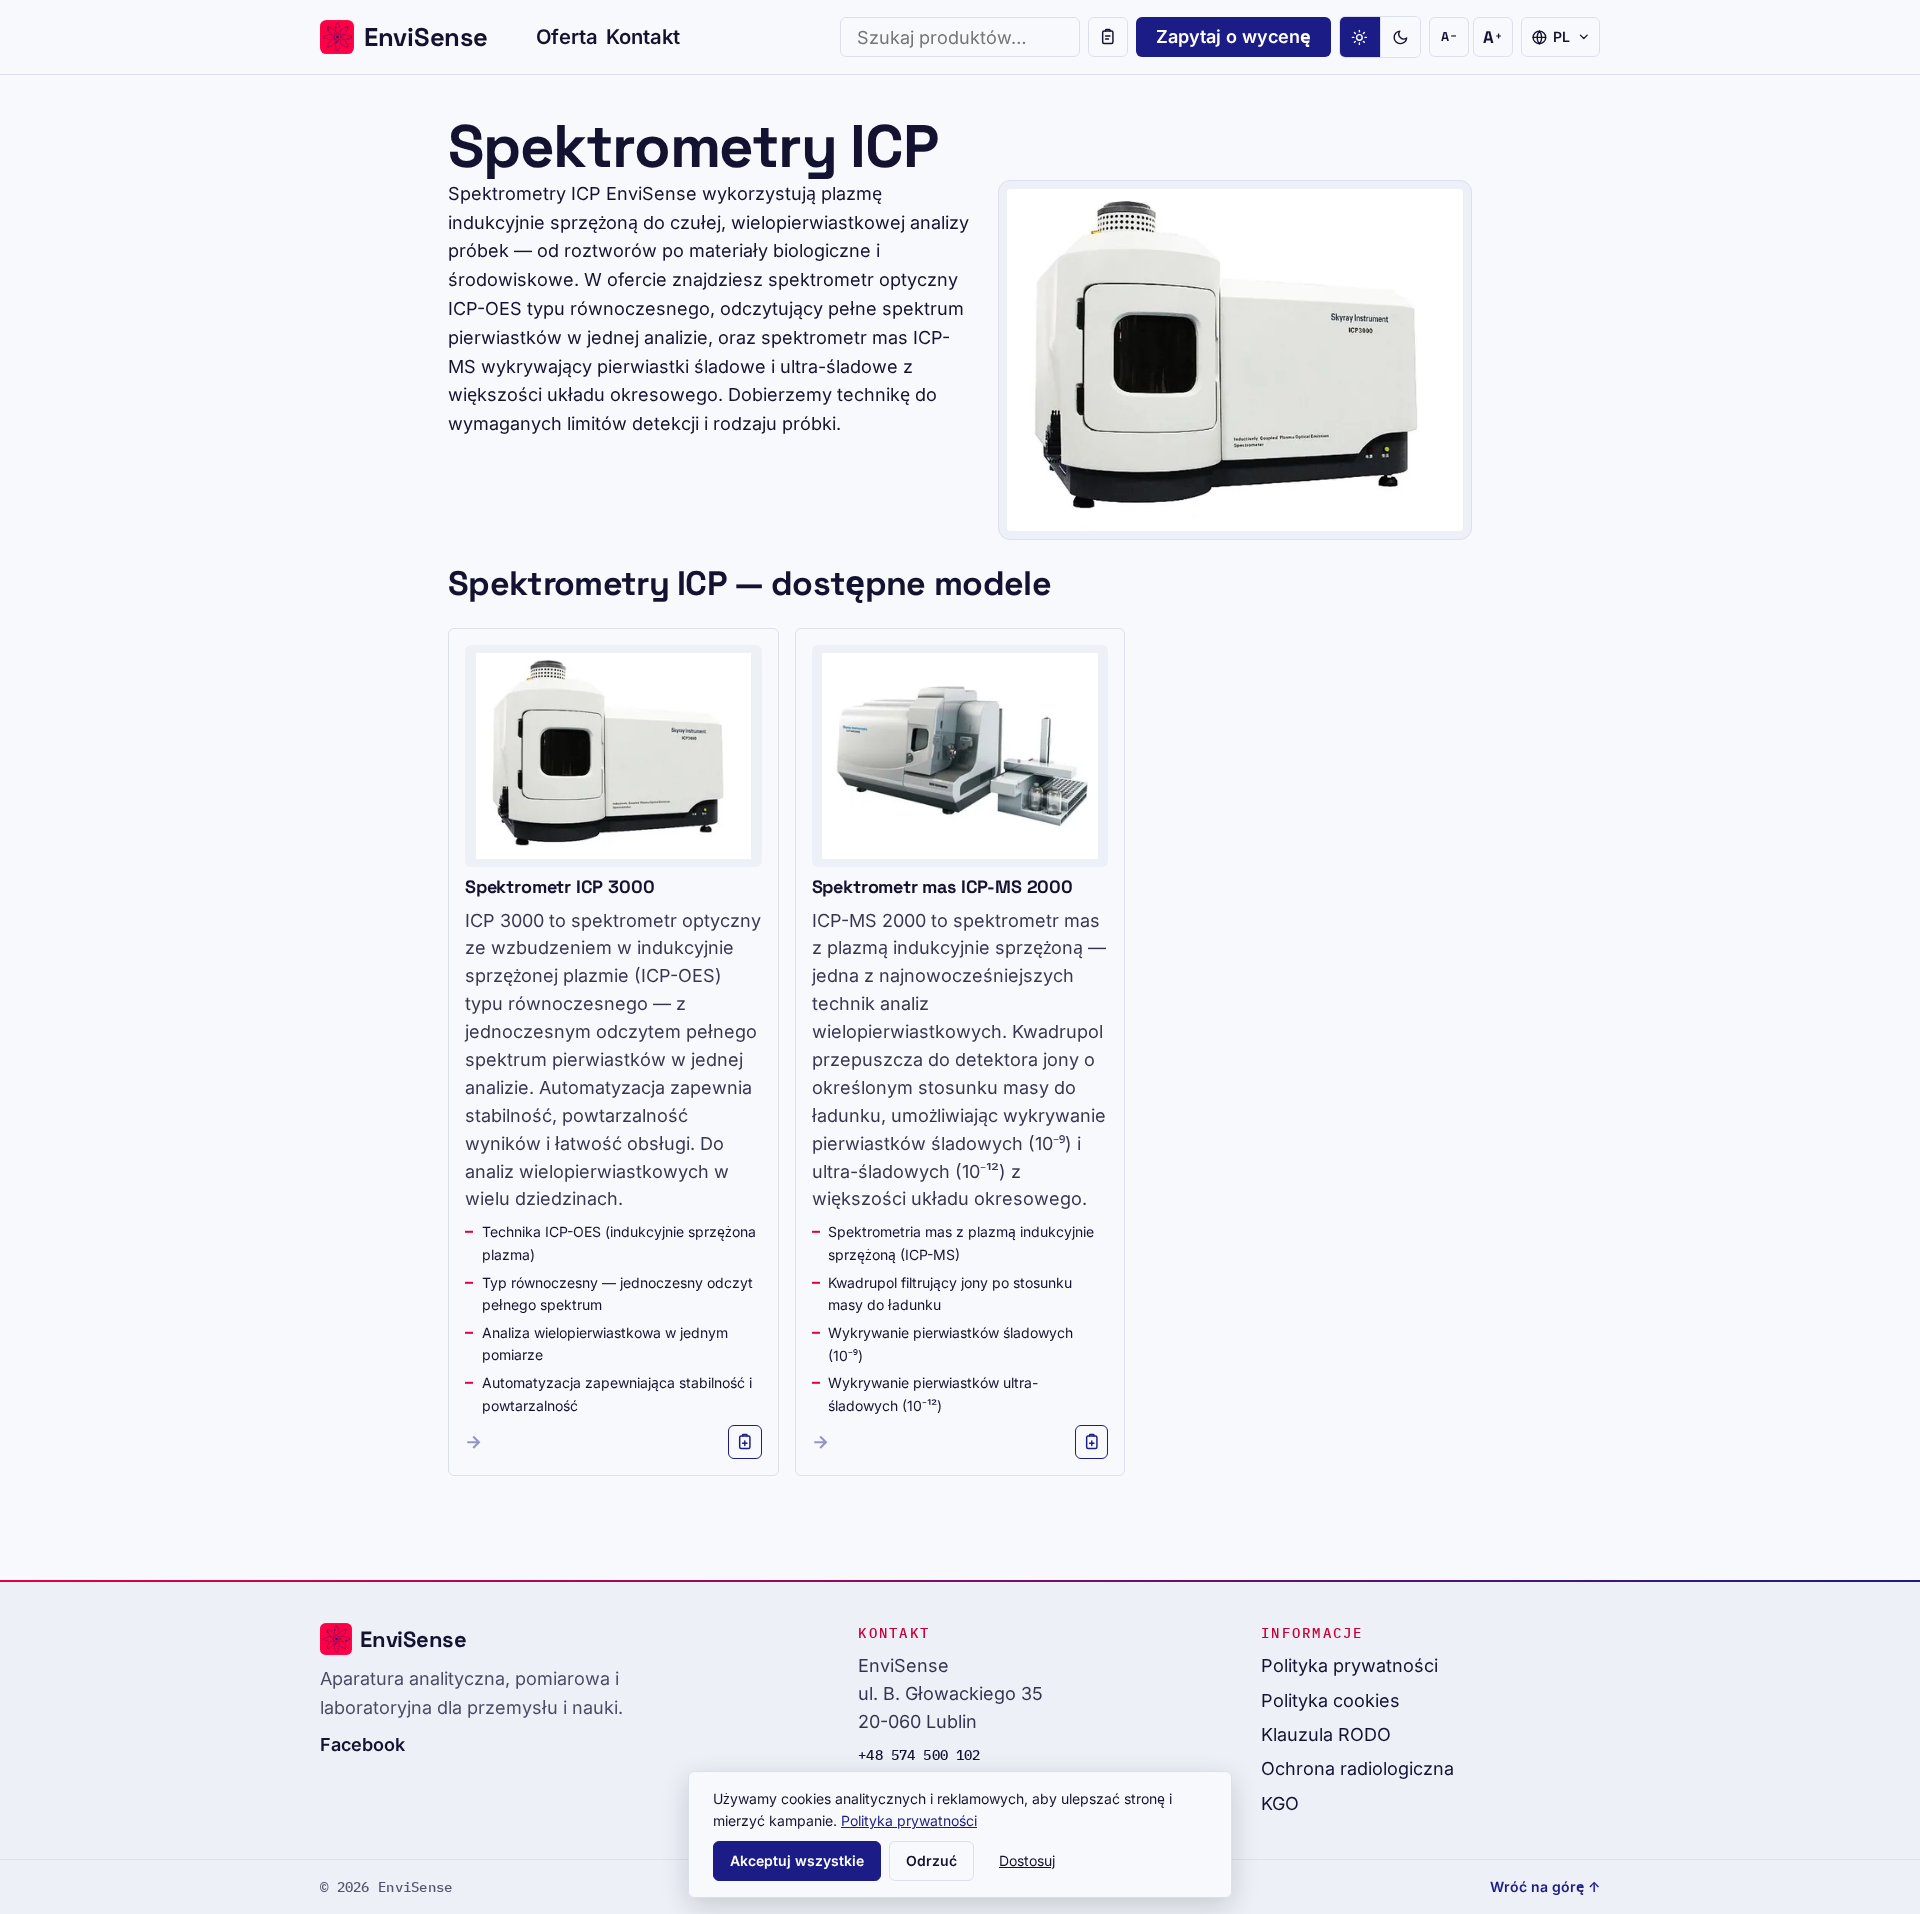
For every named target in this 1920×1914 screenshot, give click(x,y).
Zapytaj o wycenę (1233, 36)
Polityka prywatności (1349, 1665)
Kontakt (643, 36)
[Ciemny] (1400, 37)
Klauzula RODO (1326, 1734)
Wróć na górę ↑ (1545, 1886)
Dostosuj (1027, 1860)
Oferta (567, 36)
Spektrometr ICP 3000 (559, 886)
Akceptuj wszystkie (797, 1860)
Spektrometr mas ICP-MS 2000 (942, 886)
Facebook (362, 1744)
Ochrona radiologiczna (1357, 1768)
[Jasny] (1360, 37)
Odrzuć (931, 1860)
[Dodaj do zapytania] (745, 1442)
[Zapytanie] (1108, 37)
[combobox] (960, 37)
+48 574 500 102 (919, 1755)
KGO (1280, 1803)
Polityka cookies (1330, 1700)
